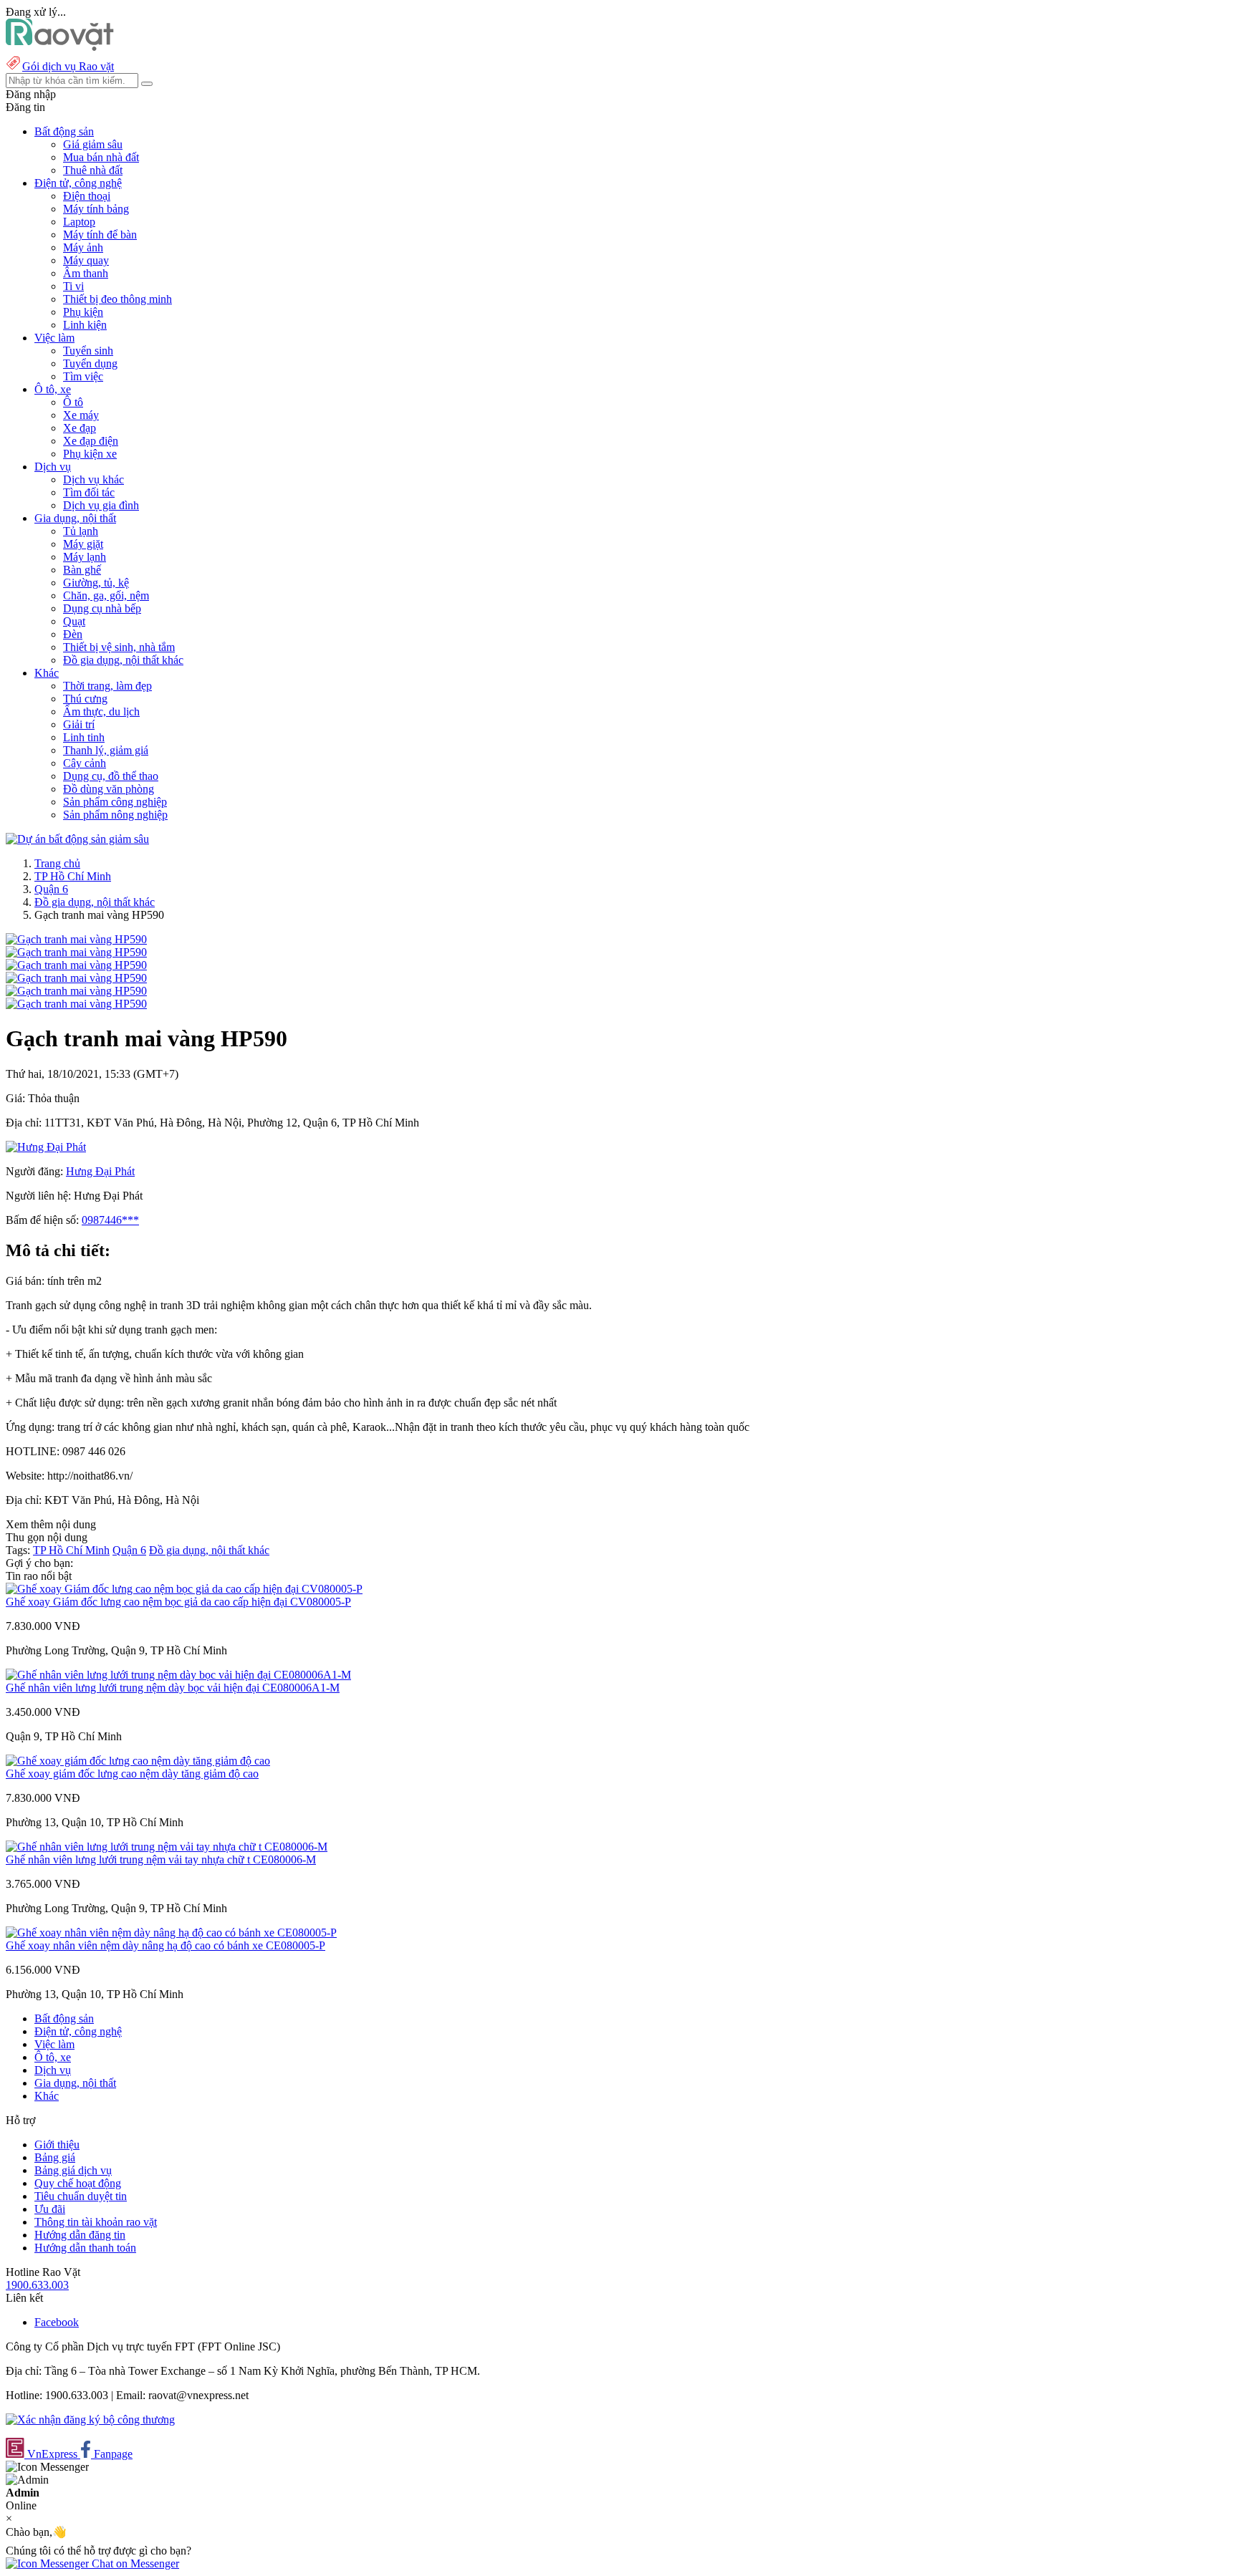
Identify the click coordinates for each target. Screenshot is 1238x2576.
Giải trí (79, 724)
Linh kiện (85, 325)
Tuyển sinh (88, 351)
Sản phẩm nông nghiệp (115, 815)
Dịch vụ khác (93, 479)
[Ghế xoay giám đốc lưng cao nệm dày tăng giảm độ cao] (138, 1761)
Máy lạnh (85, 557)
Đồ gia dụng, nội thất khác (123, 660)
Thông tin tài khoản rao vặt (96, 2222)
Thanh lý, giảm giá (106, 750)
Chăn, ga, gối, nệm (106, 595)
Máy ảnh (83, 247)
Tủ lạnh (81, 531)
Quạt (74, 621)
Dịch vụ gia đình (101, 505)
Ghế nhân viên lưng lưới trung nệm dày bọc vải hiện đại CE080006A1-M (173, 1688)
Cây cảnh (85, 763)
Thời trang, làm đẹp (107, 686)
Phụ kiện (83, 312)
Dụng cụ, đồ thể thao (111, 776)
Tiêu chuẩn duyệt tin (81, 2196)
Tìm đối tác (89, 492)
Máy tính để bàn (100, 235)
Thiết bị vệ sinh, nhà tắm (119, 647)
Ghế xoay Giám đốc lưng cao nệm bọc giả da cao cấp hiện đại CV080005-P (178, 1602)
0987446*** (110, 1220)
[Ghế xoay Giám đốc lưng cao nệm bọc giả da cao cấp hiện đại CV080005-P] (184, 1589)
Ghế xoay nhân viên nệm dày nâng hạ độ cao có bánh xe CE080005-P (165, 1945)
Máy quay (86, 260)
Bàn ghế (82, 570)
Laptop (79, 222)
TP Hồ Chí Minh (73, 876)
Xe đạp (80, 428)
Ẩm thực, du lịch (101, 711)
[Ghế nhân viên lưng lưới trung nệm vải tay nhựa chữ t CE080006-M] (167, 1847)
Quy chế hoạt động (78, 2183)
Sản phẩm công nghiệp (115, 802)
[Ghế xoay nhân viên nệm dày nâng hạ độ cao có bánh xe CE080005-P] (171, 1933)
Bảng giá (55, 2157)
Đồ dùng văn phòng (109, 789)
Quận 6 (51, 889)
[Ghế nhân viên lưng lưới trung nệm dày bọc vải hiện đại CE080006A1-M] (178, 1675)
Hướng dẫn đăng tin (80, 2235)
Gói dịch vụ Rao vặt (68, 66)
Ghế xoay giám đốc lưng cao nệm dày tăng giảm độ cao (132, 1774)
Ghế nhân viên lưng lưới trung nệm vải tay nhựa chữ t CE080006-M (161, 1859)
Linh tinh (84, 737)
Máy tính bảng (96, 209)
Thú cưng (85, 699)
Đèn (73, 634)
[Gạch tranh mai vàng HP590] (76, 939)
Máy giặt (83, 544)
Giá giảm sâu (93, 144)
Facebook (57, 2322)
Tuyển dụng (90, 363)
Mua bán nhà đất (101, 157)
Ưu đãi (50, 2209)
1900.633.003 (37, 2285)
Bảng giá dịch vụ (73, 2170)
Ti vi (73, 286)
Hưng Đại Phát (100, 1171)
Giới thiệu (57, 2145)
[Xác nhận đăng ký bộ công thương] (90, 2420)
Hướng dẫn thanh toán (85, 2248)
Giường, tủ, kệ (96, 583)
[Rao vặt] (60, 47)
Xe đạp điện (91, 441)
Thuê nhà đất (93, 170)
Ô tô (73, 402)
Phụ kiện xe (90, 454)
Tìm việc (83, 376)
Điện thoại (87, 196)
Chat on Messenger (134, 2563)
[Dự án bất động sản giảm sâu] (77, 839)
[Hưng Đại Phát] (46, 1147)
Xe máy (81, 415)
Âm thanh (86, 273)
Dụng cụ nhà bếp (102, 608)
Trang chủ (57, 863)
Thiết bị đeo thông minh (117, 299)
